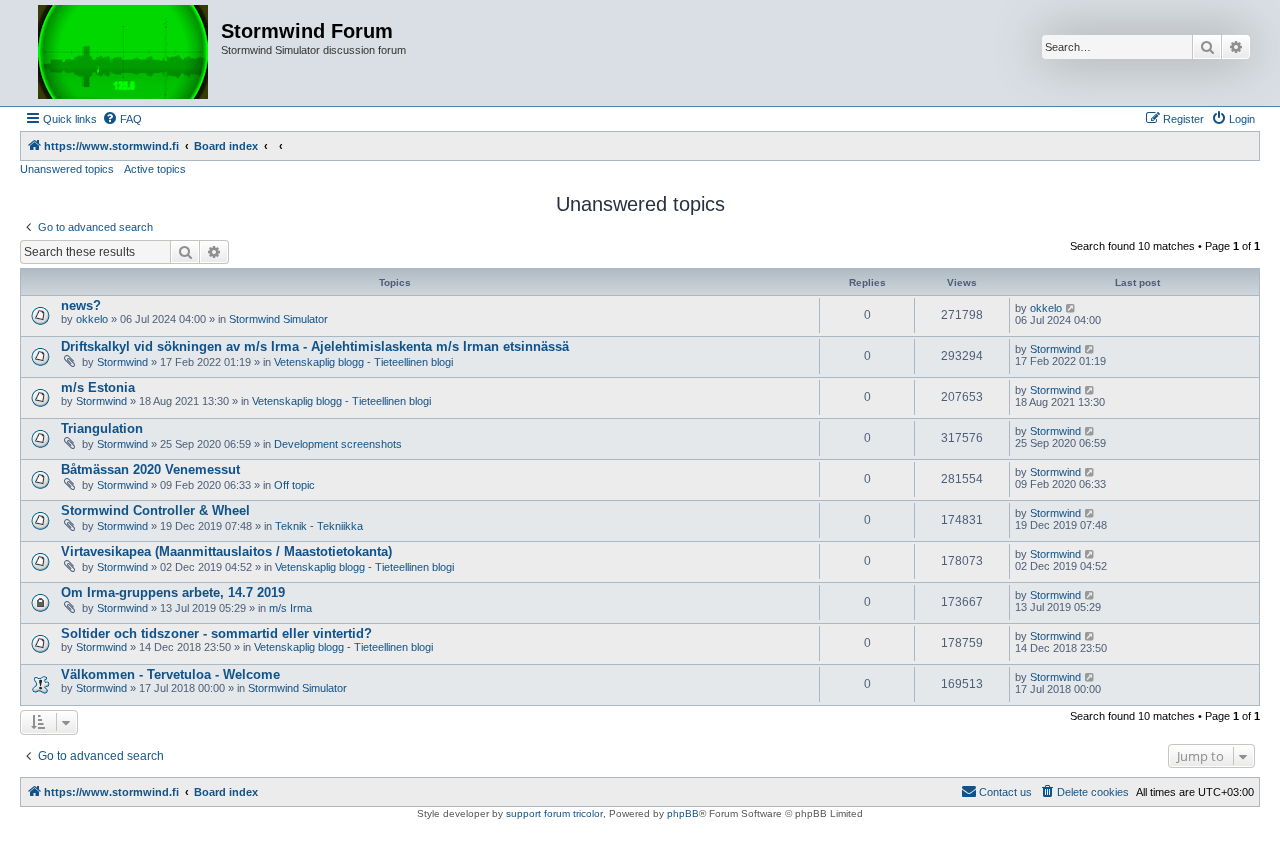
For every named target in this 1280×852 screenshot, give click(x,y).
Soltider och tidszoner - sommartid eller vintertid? (216, 633)
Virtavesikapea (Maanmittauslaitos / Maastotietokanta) (226, 551)
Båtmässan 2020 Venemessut (150, 469)
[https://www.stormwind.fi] (123, 53)
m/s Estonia (98, 387)
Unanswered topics (67, 169)
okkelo (92, 319)
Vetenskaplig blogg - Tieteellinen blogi (363, 362)
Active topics (155, 169)
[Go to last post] (1071, 308)
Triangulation (102, 428)
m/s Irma (290, 608)
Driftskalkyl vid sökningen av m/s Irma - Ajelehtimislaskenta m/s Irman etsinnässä (315, 346)
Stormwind (122, 362)
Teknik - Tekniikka (319, 526)
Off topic (294, 485)
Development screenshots (338, 444)
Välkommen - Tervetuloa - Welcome (170, 674)
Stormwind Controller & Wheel (155, 510)
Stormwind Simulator (278, 319)
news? (81, 305)
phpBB (683, 813)
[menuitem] (122, 119)
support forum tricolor (554, 813)
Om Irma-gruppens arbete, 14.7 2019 (173, 592)
